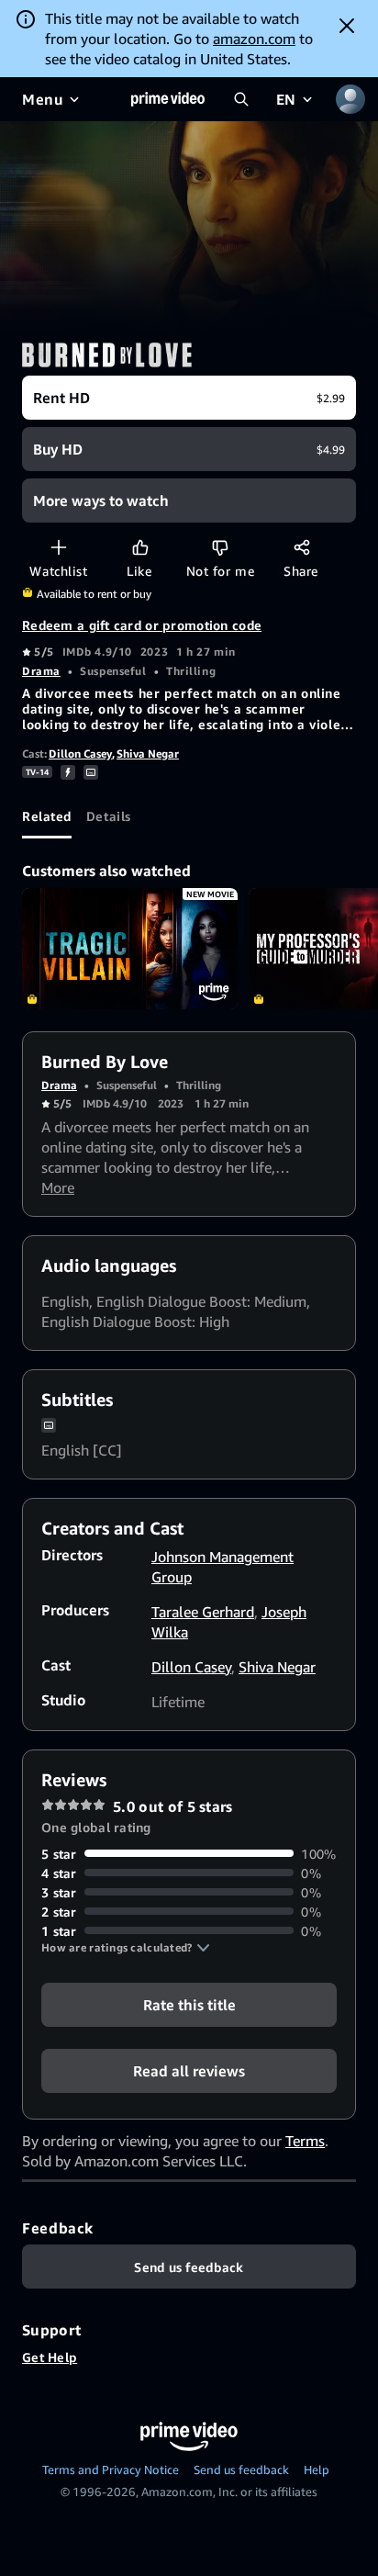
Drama (41, 671)
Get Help (50, 2357)
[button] (126, 1948)
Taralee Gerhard (203, 1612)
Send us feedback (241, 2469)
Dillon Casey (80, 754)
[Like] (140, 547)
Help (317, 2469)
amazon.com (254, 39)
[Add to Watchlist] (58, 547)
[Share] (301, 547)
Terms (305, 2141)
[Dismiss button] (347, 26)
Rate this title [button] (189, 2004)
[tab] (47, 816)
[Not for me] (220, 547)
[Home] (168, 99)
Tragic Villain (130, 949)
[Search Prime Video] (241, 99)
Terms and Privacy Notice (111, 2469)
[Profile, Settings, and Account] (350, 99)
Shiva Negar (148, 754)
